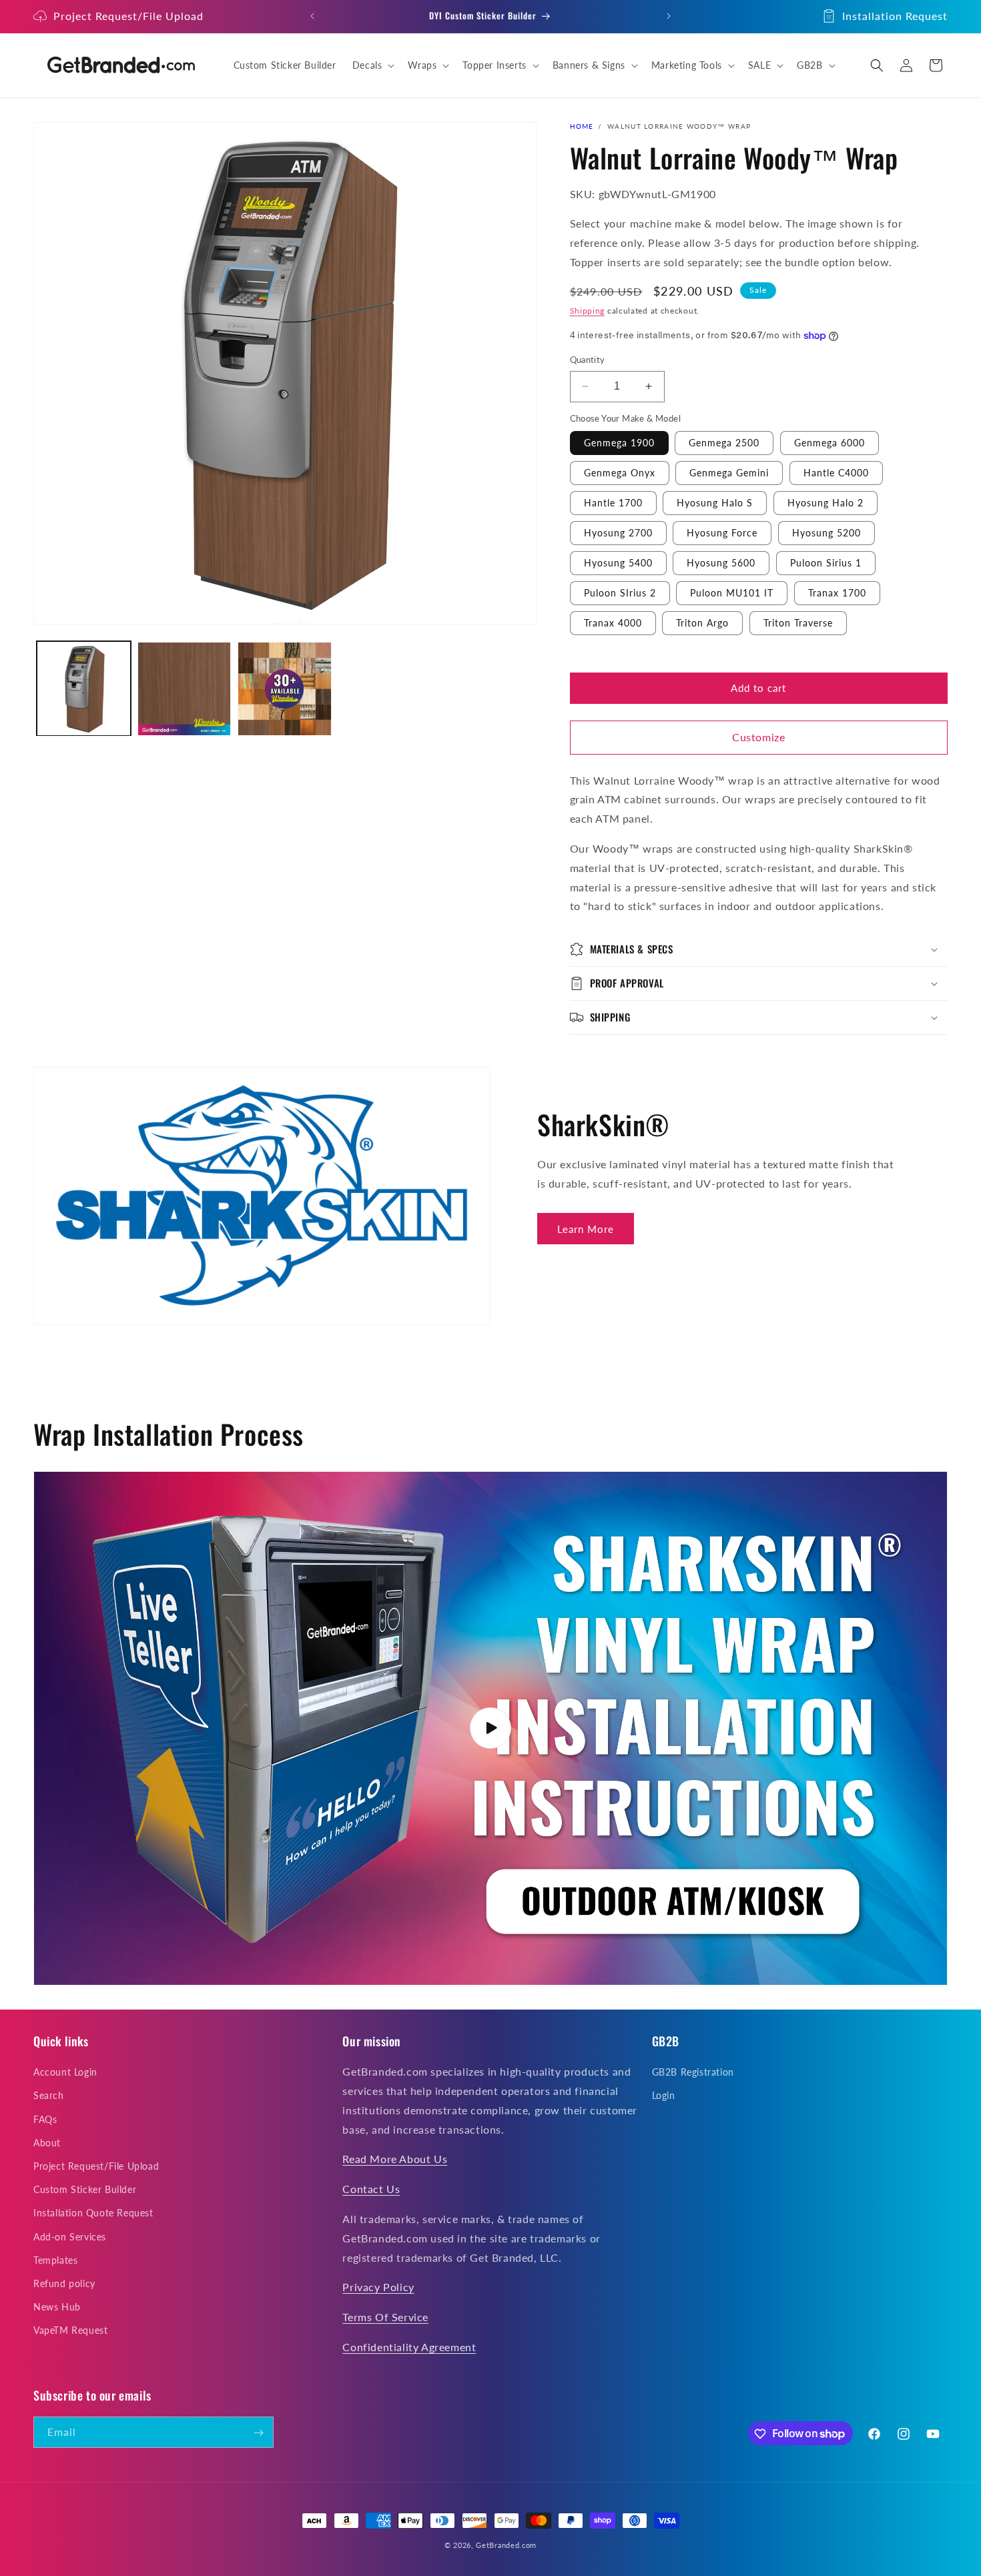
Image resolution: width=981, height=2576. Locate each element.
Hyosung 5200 (827, 533)
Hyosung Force (722, 533)
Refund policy (64, 2283)
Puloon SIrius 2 (620, 593)
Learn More (586, 1229)
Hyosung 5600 (721, 563)
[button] (372, 65)
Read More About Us (395, 2159)
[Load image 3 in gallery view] (285, 689)
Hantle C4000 (836, 473)
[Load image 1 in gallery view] (84, 689)
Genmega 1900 (619, 443)
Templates (55, 2260)
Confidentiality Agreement (409, 2347)
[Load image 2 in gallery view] (185, 689)
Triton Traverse (798, 623)
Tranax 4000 (613, 623)
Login (664, 2096)
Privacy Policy (378, 2287)
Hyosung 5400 (618, 563)
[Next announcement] (669, 16)
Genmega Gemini (729, 473)
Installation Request (895, 16)
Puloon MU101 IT (732, 593)
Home (582, 126)
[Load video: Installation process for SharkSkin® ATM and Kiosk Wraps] (490, 1729)
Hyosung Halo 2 (826, 503)
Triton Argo (702, 623)
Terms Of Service (385, 2317)
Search (49, 2096)
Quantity (588, 360)
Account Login (65, 2073)
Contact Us (371, 2189)
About (47, 2143)
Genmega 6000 (830, 443)
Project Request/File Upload (128, 16)
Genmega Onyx (620, 473)
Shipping (588, 311)
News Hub (57, 2307)
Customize (758, 737)
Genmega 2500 (724, 443)
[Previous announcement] (312, 16)
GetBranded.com (506, 2545)
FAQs (45, 2119)
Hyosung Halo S (715, 503)
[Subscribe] (258, 2433)
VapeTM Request (70, 2331)
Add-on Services (70, 2237)
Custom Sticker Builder (85, 2190)
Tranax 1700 (837, 593)
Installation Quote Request (93, 2213)
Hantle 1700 (613, 503)
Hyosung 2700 (618, 533)
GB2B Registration (693, 2073)
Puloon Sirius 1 (826, 563)
